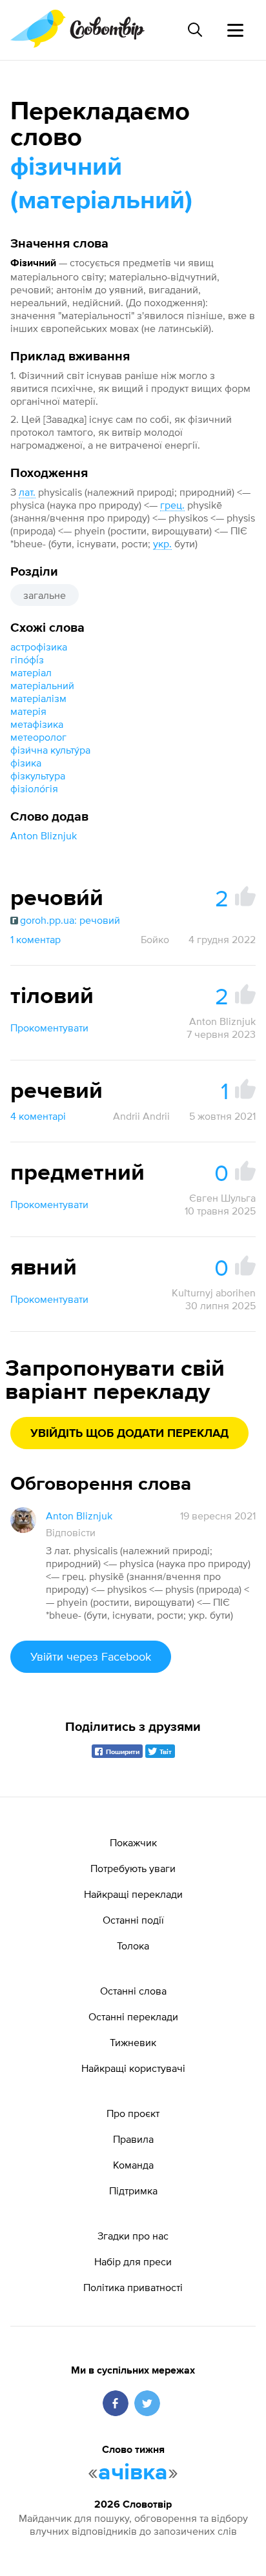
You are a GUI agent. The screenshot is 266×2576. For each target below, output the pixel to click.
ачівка (133, 2473)
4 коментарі (38, 1116)
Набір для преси (133, 2261)
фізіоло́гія (34, 788)
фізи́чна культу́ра (50, 750)
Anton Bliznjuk (44, 835)
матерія (28, 711)
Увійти (91, 1656)
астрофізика (39, 647)
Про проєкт (133, 2113)
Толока (133, 1946)
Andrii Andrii (141, 1116)
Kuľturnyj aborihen (214, 1293)
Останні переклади (133, 2016)
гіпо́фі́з (27, 659)
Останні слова (133, 1991)
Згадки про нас (133, 2236)
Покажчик (133, 1842)
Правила (133, 2139)
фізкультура (38, 776)
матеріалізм (38, 698)
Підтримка (133, 2191)
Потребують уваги (133, 1868)
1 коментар (36, 939)
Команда (133, 2165)
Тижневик (133, 2042)
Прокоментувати (49, 1028)
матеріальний (42, 685)
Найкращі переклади (133, 1894)
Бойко (155, 939)
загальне (45, 595)
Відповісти (71, 1532)
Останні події (133, 1920)
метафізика (37, 724)
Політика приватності (133, 2287)
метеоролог (38, 737)
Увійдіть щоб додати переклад (129, 1434)
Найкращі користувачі (133, 2068)
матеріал (31, 672)
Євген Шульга (222, 1198)
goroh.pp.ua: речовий (70, 920)
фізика (26, 763)
